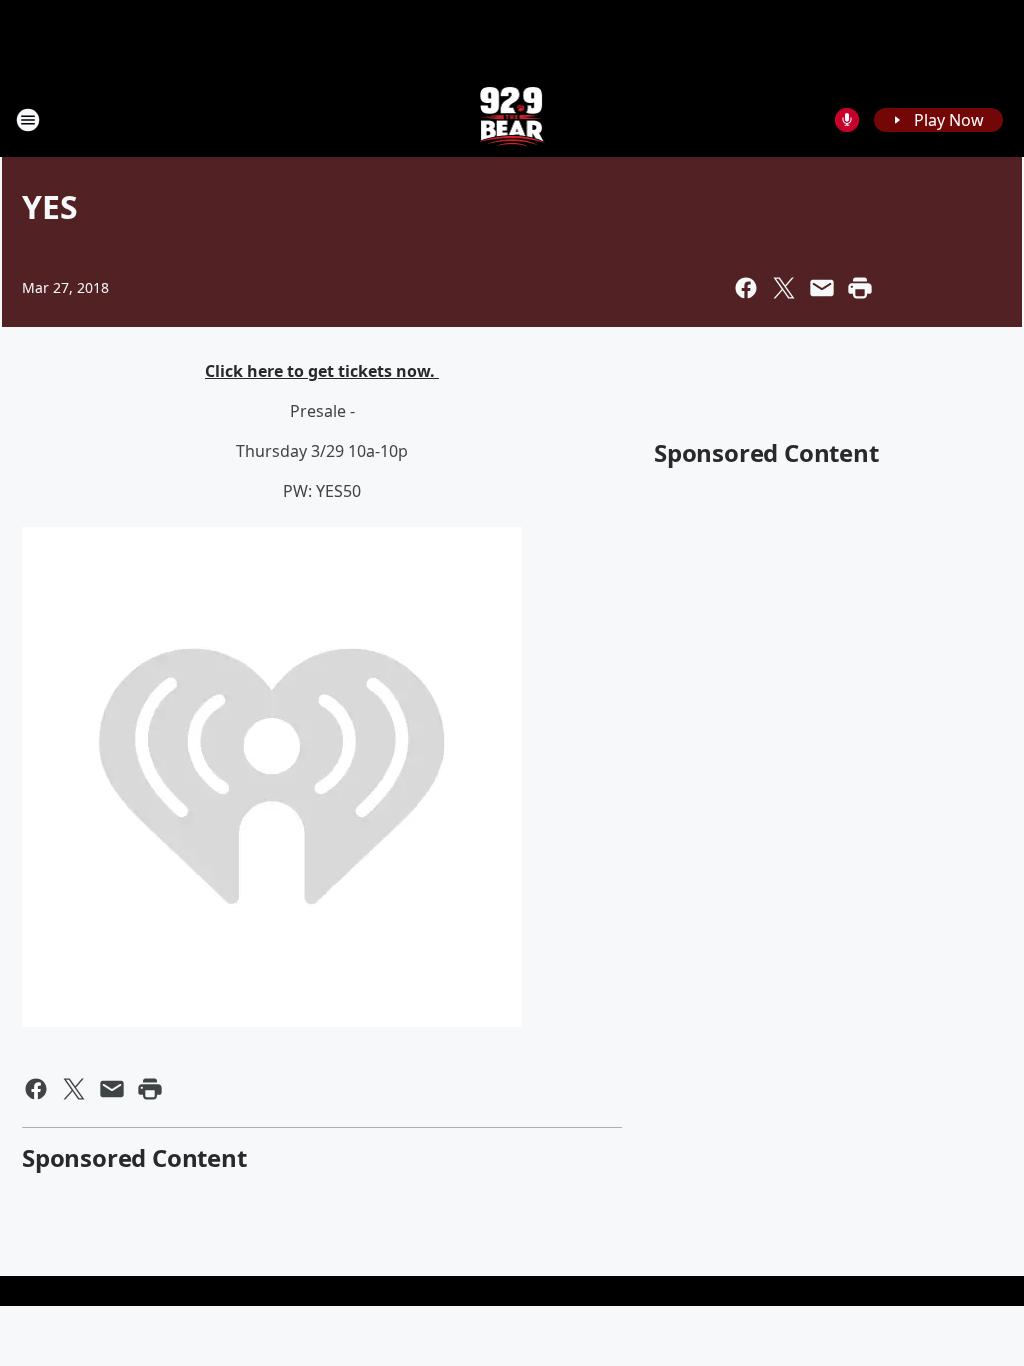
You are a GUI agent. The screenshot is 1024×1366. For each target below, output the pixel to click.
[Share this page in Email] (822, 288)
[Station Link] (512, 119)
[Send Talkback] (847, 120)
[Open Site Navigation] (28, 120)
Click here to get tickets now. (322, 371)
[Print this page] (860, 288)
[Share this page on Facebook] (746, 288)
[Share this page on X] (784, 288)
